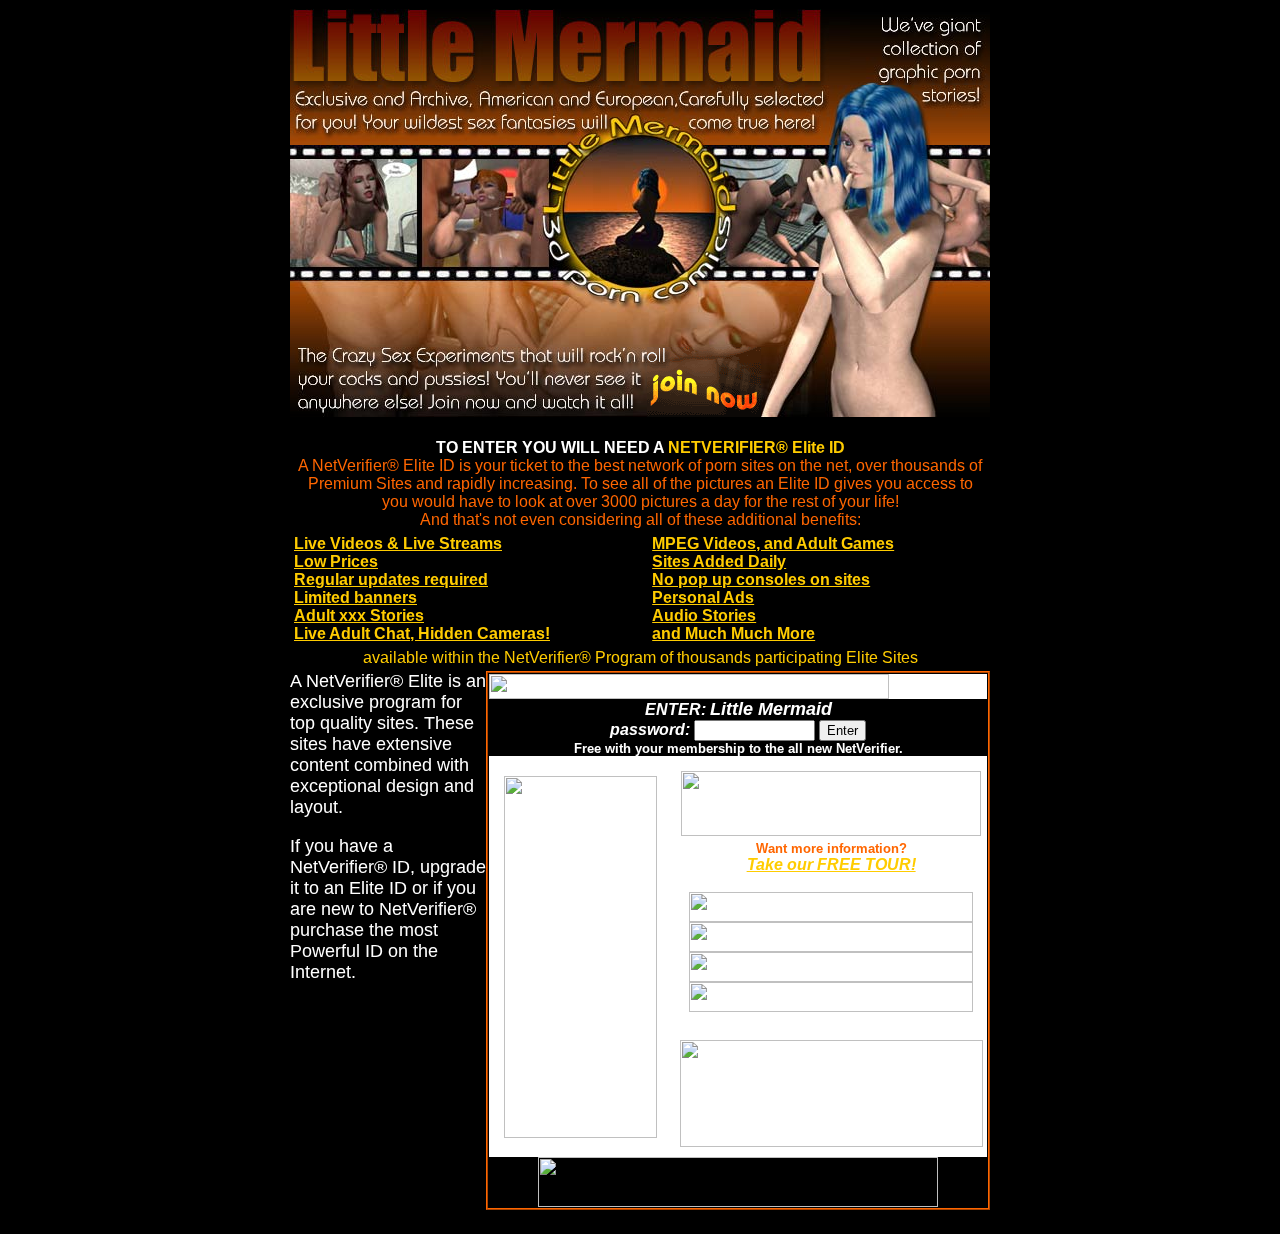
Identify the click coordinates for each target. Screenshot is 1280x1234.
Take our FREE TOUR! (831, 864)
